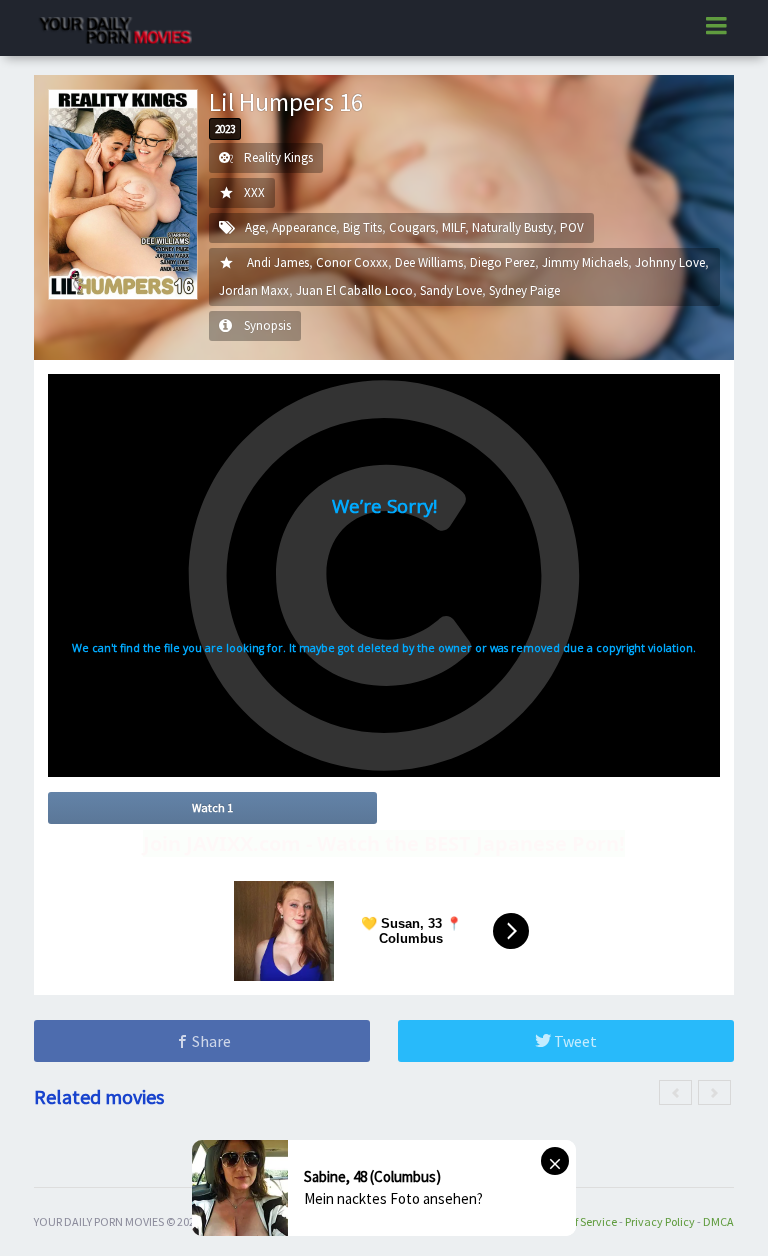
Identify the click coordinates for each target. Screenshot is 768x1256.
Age (255, 227)
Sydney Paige (524, 290)
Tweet (574, 1041)
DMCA (718, 1221)
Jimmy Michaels (585, 262)
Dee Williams (429, 262)
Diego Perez (502, 262)
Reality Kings (278, 157)
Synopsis (267, 325)
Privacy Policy (660, 1221)
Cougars (412, 227)
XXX (254, 192)
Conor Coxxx (352, 262)
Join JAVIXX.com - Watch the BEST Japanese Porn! (384, 843)
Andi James (278, 262)
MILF (453, 227)
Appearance (304, 227)
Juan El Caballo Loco (354, 290)
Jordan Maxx (254, 290)
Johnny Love (670, 262)
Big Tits (362, 227)
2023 (225, 129)
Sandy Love (451, 290)
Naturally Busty (512, 227)
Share (210, 1041)
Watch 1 (212, 807)
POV (572, 227)
